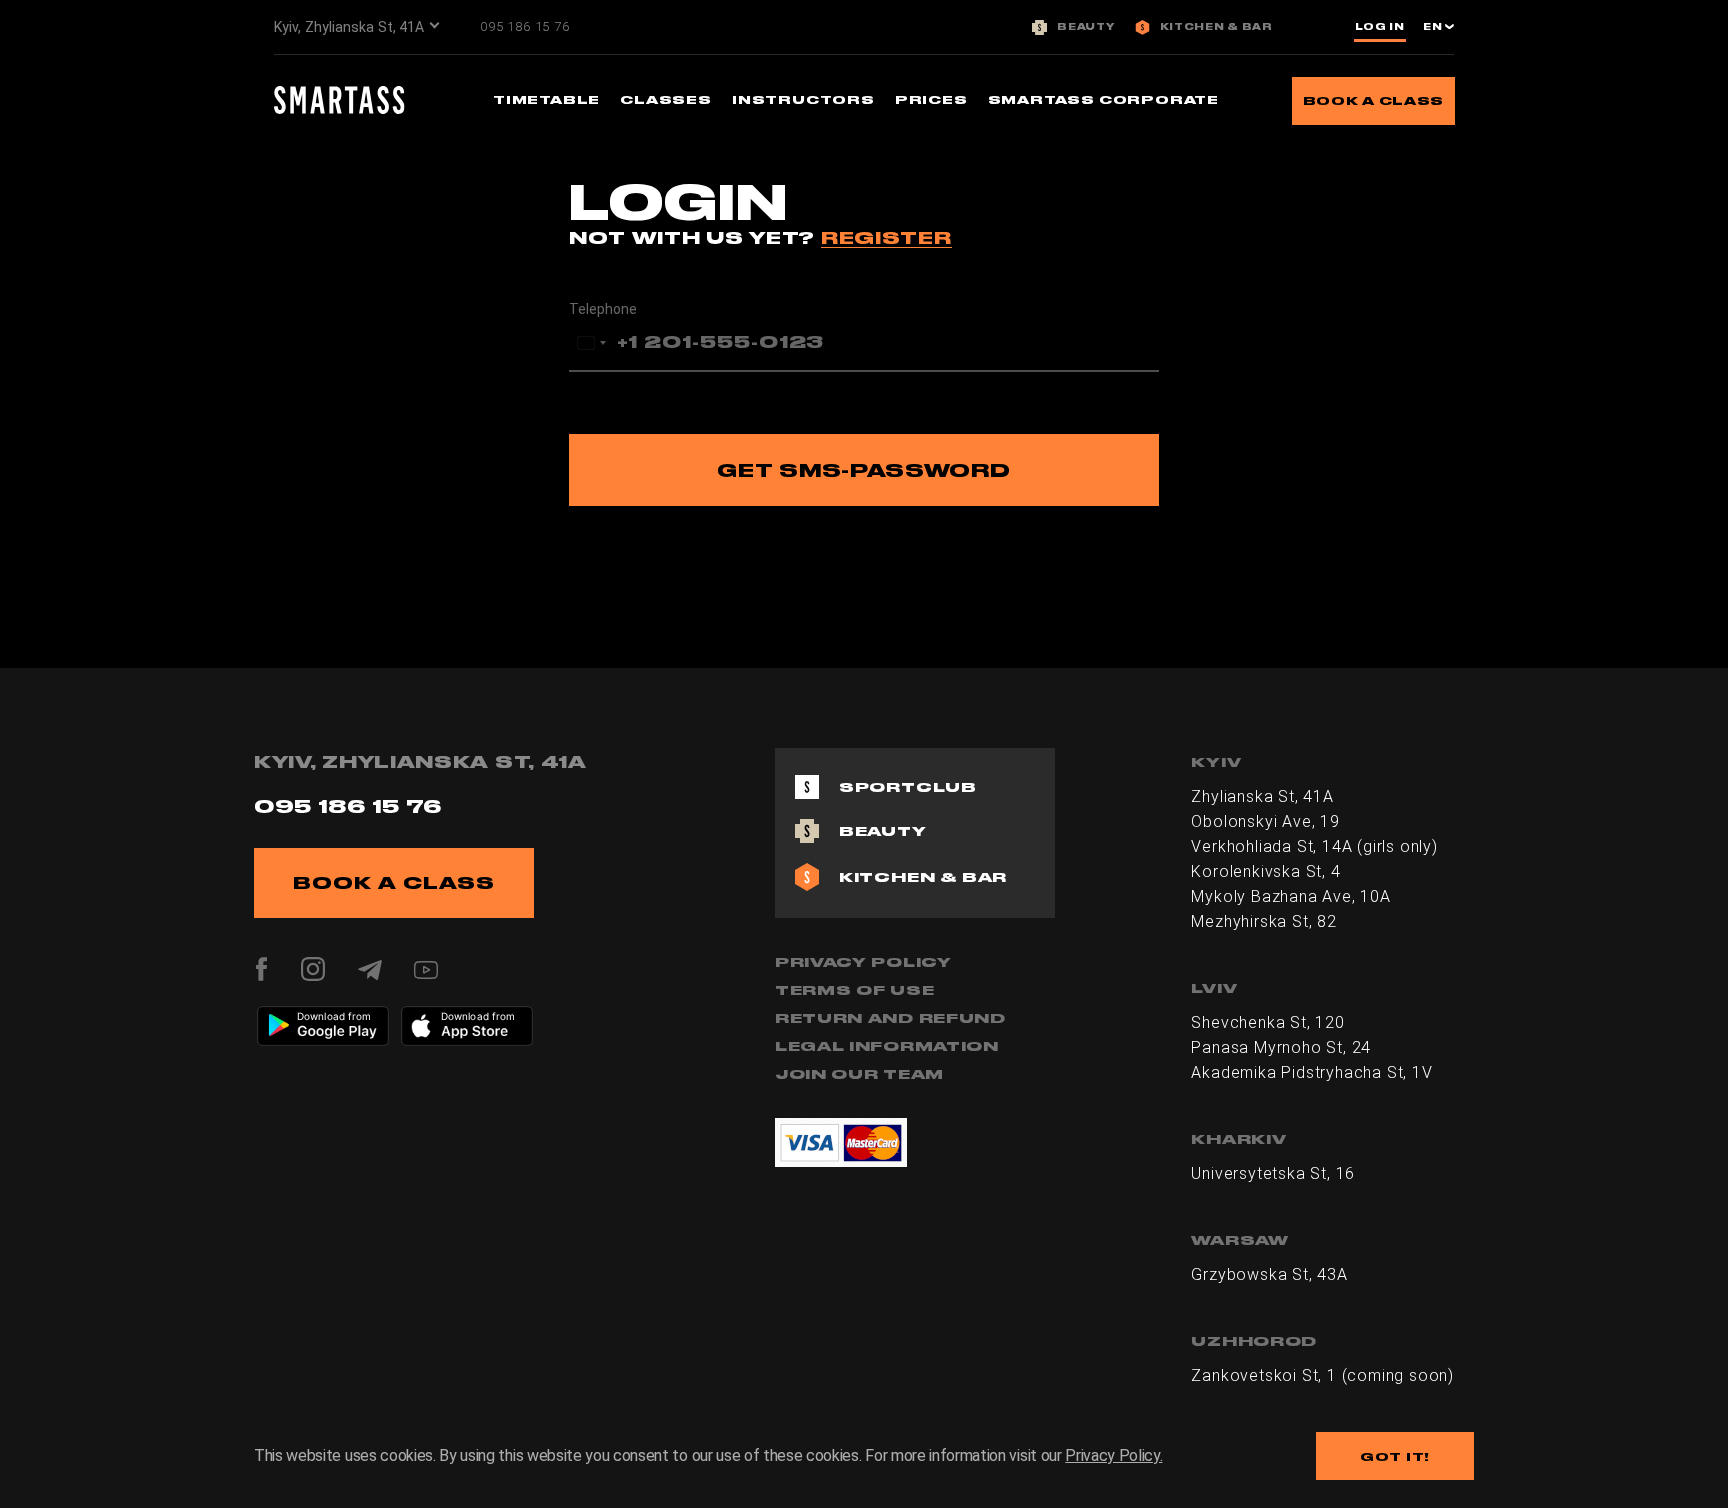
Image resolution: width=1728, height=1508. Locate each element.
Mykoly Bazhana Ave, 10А (1290, 896)
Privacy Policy (863, 962)
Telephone (603, 309)
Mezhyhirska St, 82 (1263, 921)
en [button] (1434, 27)
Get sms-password (863, 470)
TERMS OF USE (854, 990)
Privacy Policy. (1113, 1455)
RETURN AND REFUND (890, 1018)
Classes (666, 99)
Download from (334, 1016)
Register (886, 237)
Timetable (546, 99)
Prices (931, 99)
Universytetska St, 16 (1273, 1173)
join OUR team (859, 1074)
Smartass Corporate (1103, 99)
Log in (1380, 27)
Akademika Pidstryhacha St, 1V (1311, 1072)
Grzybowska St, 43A (1269, 1274)
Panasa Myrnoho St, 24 (1281, 1047)
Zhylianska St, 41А (1262, 796)
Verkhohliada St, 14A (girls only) (1314, 846)
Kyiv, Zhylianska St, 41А (349, 27)
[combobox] (591, 343)
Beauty (1085, 27)
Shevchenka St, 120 (1267, 1022)
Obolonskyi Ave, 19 (1265, 821)
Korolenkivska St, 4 (1265, 871)
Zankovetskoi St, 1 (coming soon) (1322, 1375)
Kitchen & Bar (1216, 27)
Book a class (1373, 100)
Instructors (803, 99)
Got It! (1395, 1456)
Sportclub (908, 787)
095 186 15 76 (524, 26)
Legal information (887, 1046)
